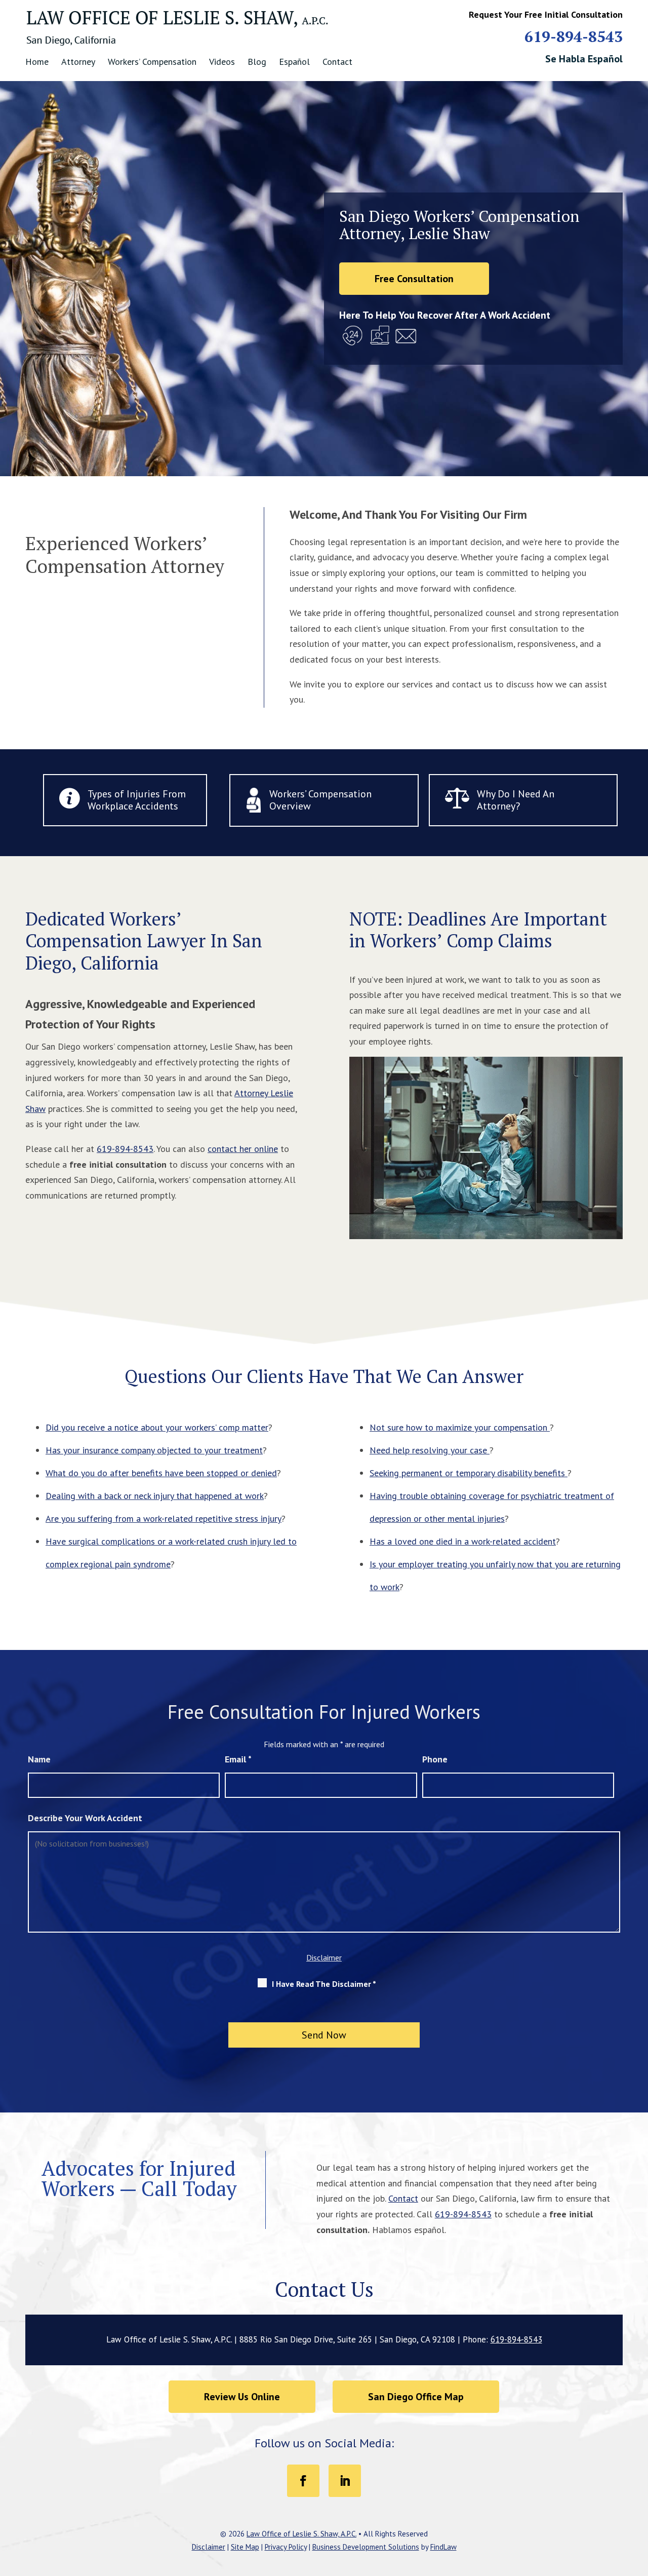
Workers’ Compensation (152, 62)
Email (238, 1759)
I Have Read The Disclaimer (324, 1984)
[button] (638, 2503)
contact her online (243, 1149)
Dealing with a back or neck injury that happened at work (155, 1496)
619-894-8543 (574, 36)
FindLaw (443, 2547)
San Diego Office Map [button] (416, 2397)
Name (39, 1759)
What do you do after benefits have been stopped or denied (161, 1473)
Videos (222, 62)
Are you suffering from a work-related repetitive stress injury (164, 1518)
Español (294, 62)
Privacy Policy (286, 2547)
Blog (257, 62)
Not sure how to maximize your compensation (460, 1427)
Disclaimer (324, 1957)
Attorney (78, 62)
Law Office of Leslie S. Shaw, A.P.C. (301, 2534)
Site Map (245, 2547)
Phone (435, 1759)
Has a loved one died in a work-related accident (463, 1541)
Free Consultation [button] (414, 279)
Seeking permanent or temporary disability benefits (469, 1473)
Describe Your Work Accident (85, 1818)
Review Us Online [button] (242, 2397)
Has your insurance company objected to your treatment (154, 1450)
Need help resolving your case (430, 1450)
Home (37, 62)
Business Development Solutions (366, 2547)
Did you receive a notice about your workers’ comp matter (157, 1427)
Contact (337, 62)
